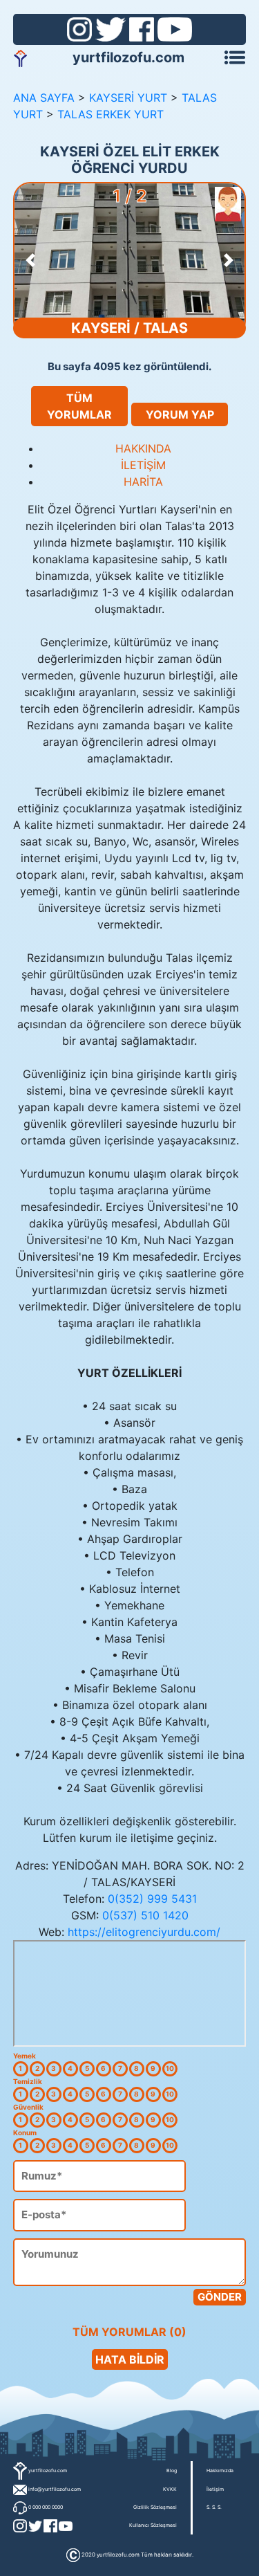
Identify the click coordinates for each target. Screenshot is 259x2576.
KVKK (170, 2489)
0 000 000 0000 (46, 2507)
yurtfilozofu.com (128, 57)
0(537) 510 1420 (145, 1915)
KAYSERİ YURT (128, 98)
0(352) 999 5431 (152, 1899)
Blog (172, 2470)
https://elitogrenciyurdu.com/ (144, 1932)
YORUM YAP (180, 414)
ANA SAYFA (44, 98)
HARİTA (143, 482)
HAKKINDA (143, 448)
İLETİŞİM (143, 465)
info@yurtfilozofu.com (55, 2489)
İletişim (215, 2489)
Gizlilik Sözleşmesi (155, 2507)
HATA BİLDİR (130, 2359)
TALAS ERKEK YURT (111, 114)
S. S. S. (214, 2507)
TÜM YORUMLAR (79, 406)
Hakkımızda (220, 2470)
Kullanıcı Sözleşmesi (153, 2525)
